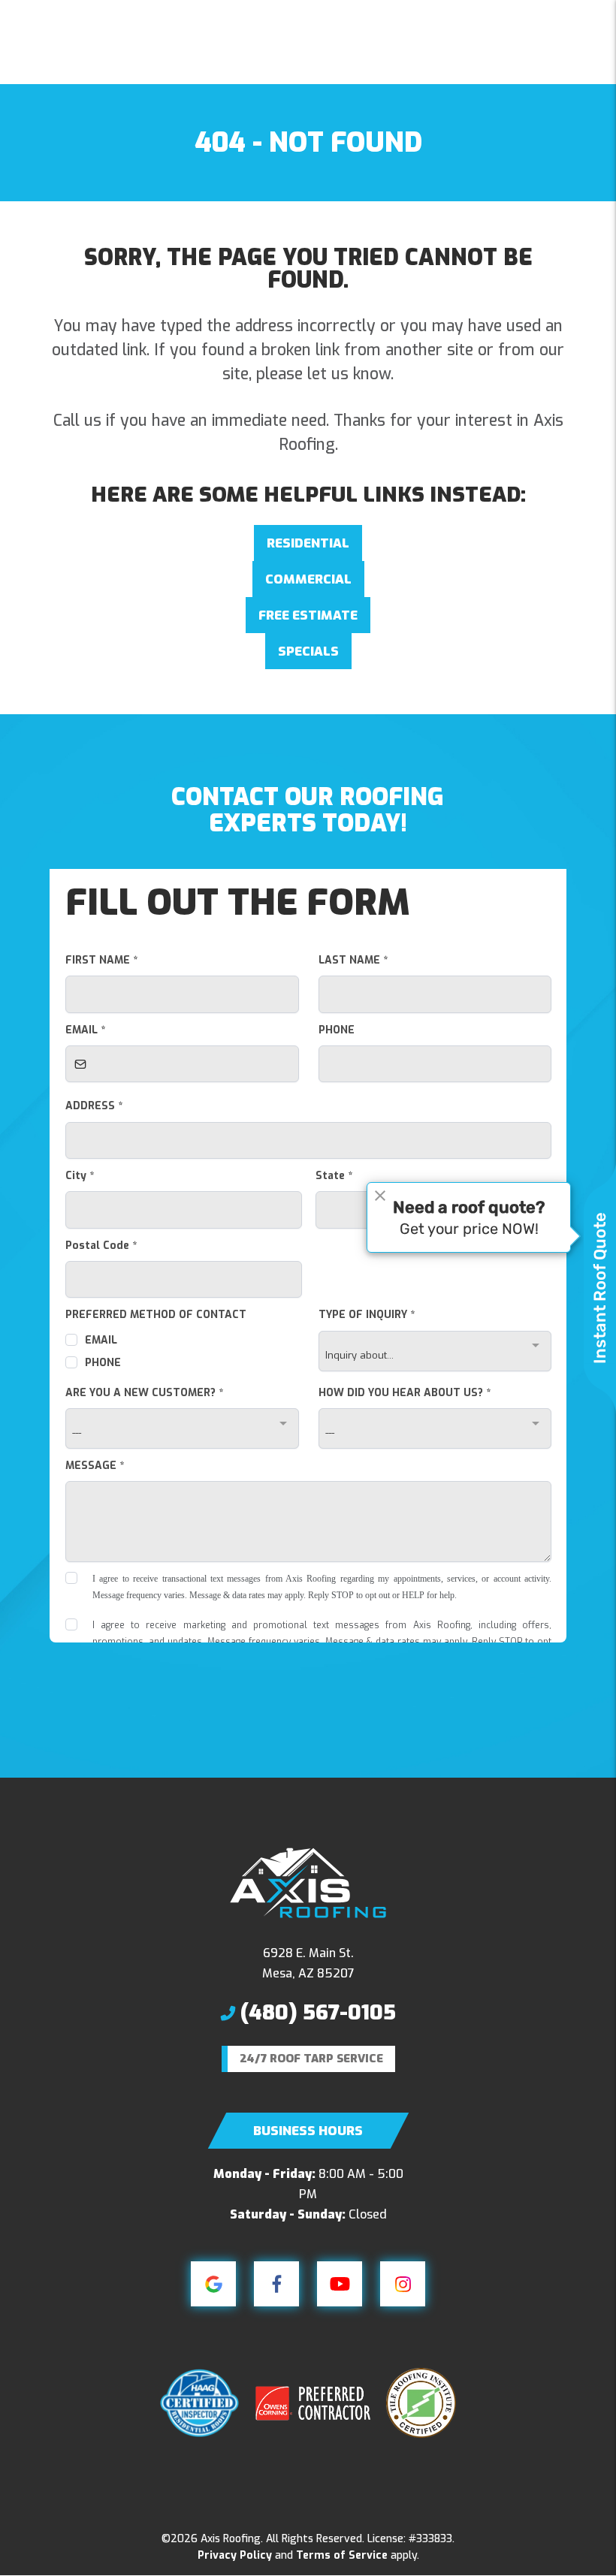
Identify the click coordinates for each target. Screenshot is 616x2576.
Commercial (308, 579)
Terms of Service (342, 2555)
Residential (308, 543)
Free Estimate (308, 615)
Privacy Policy (235, 2555)
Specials (308, 652)
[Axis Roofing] (308, 1882)
